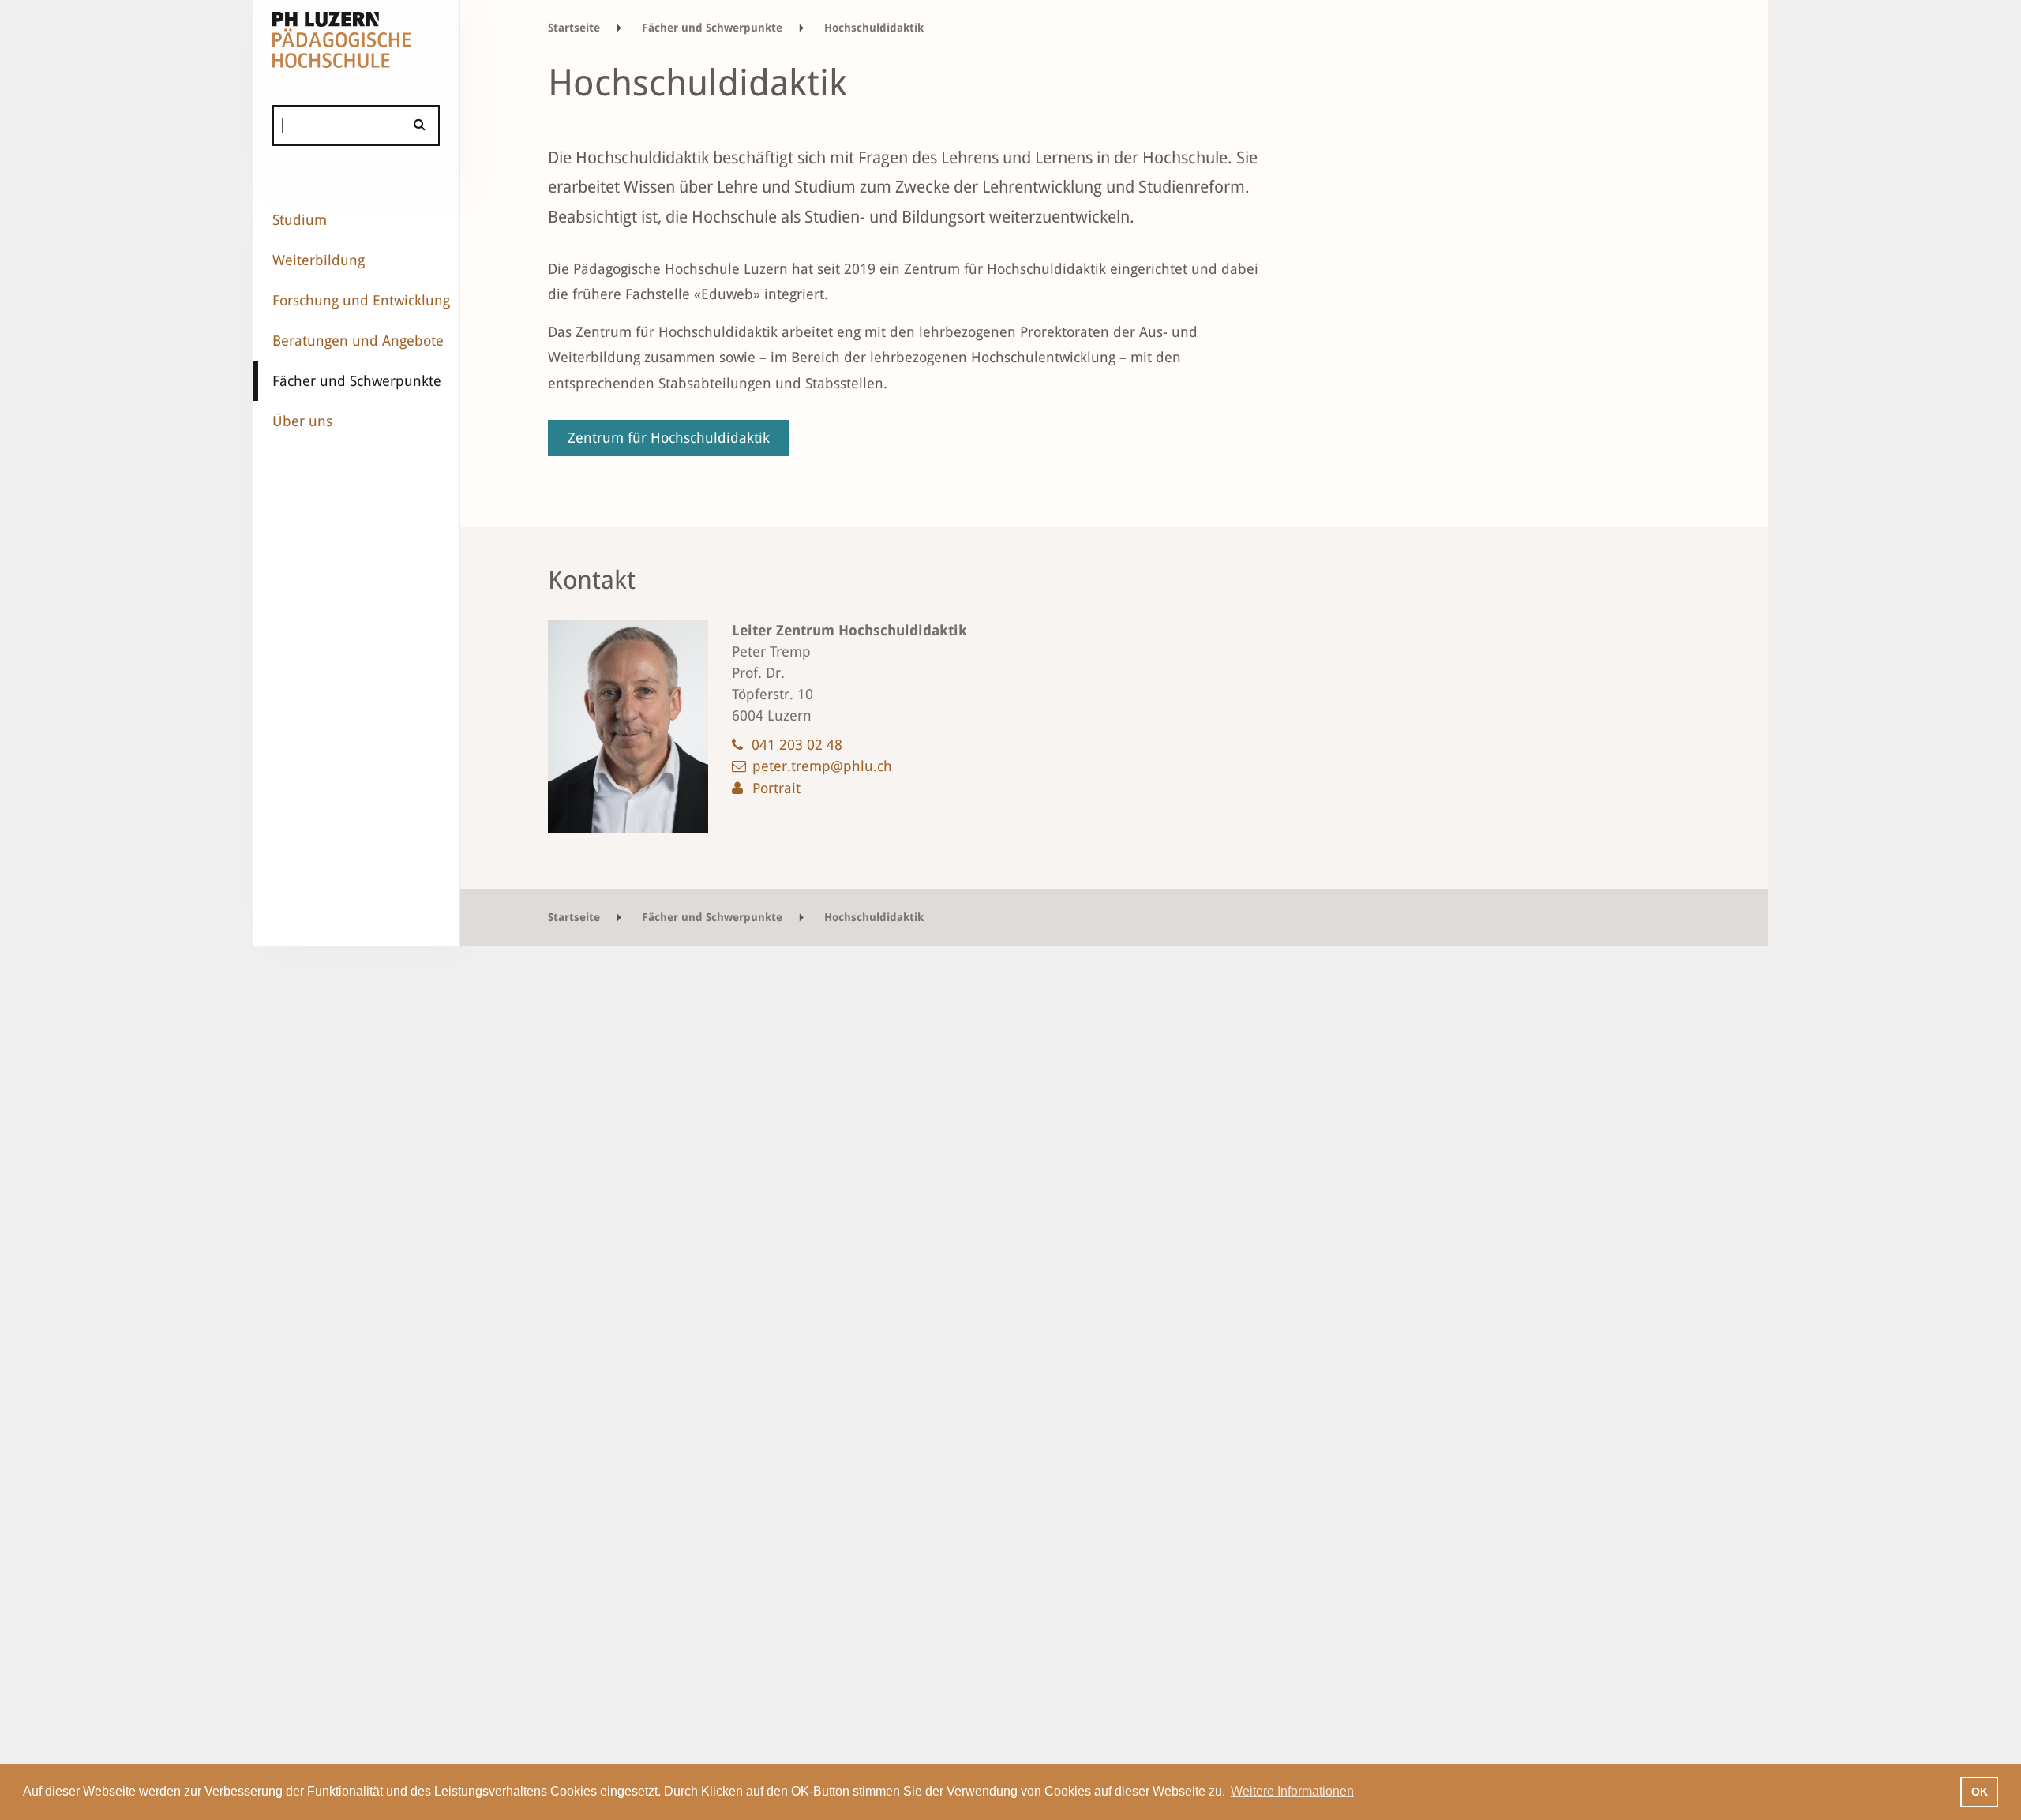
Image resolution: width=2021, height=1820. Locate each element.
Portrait (776, 788)
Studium (300, 220)
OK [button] (1980, 1792)
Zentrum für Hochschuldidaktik (669, 438)
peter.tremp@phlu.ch (822, 766)
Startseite (574, 28)
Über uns (302, 421)
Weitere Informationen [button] (1292, 1791)
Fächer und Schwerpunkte (357, 381)
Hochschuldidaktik (874, 28)
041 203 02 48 (797, 745)
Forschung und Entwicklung (361, 300)
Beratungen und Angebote (358, 341)
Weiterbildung (319, 260)
